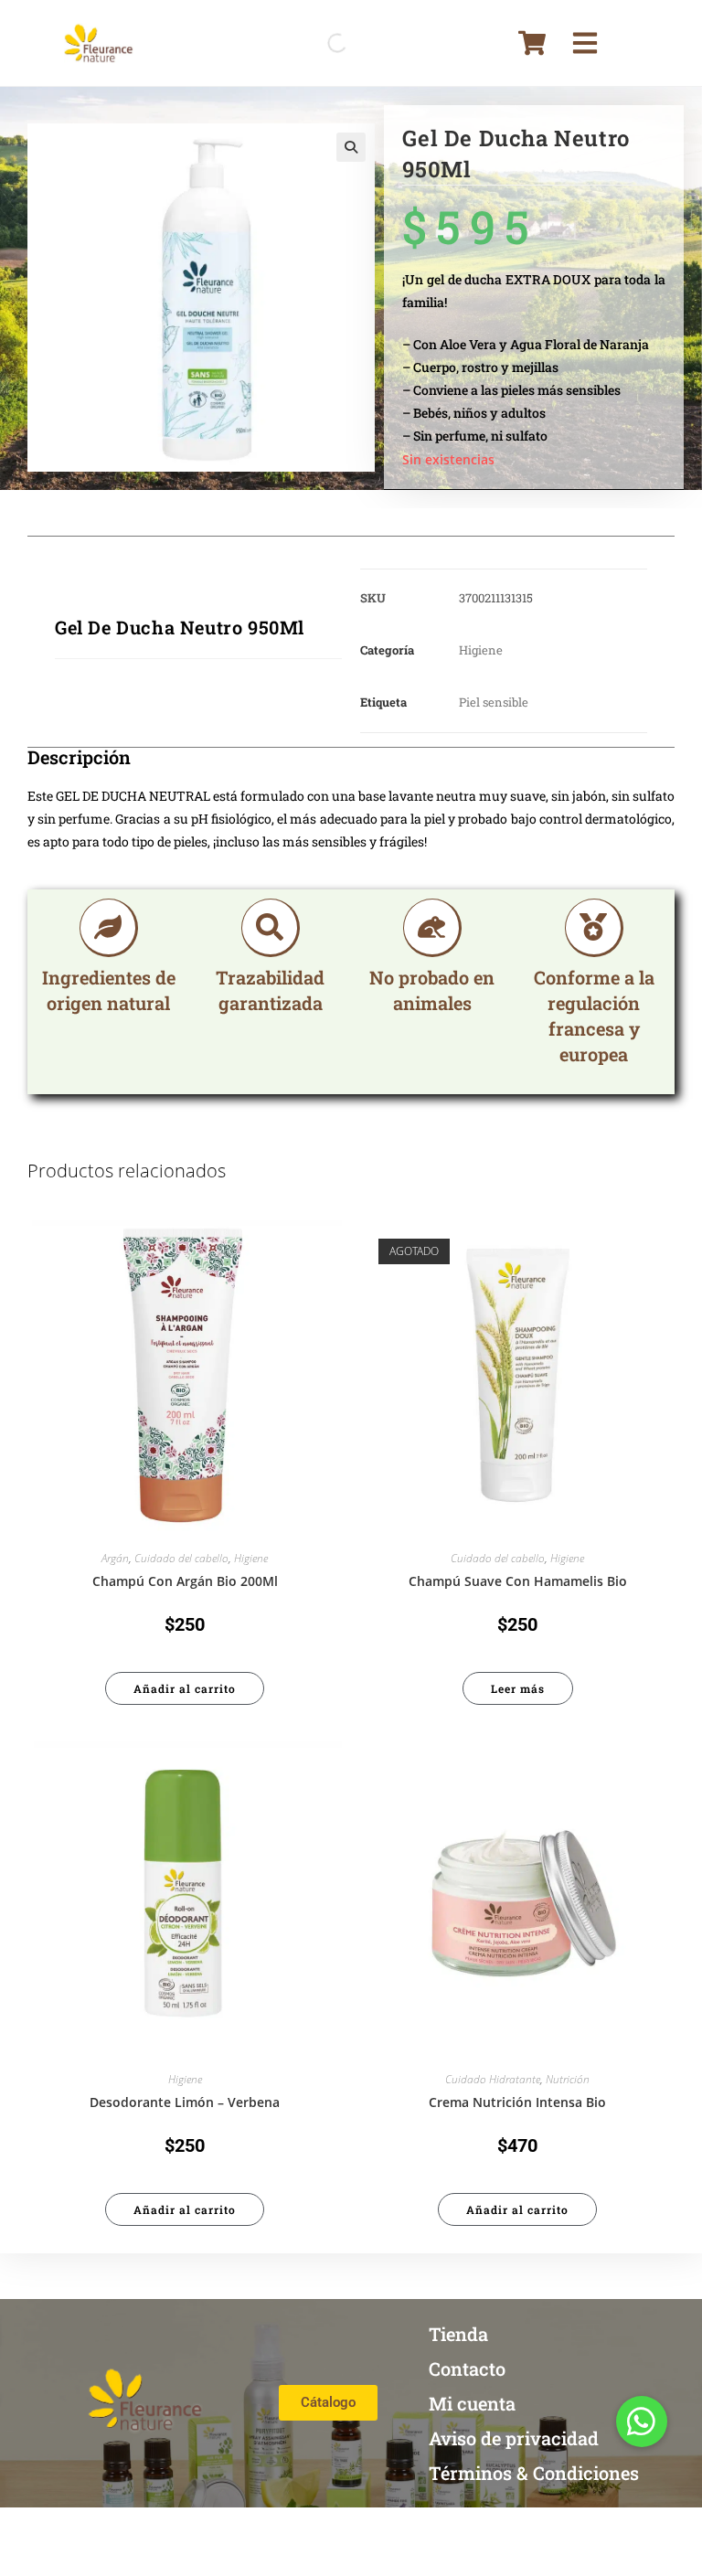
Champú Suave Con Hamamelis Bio (518, 1581)
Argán (115, 1558)
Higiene (481, 650)
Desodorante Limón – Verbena (185, 2102)
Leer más (518, 1688)
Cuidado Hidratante (493, 2079)
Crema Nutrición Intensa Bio (517, 2102)
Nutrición (568, 2079)
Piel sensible (494, 702)
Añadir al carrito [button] (185, 1688)
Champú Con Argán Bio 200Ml (185, 1581)
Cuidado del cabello (181, 1558)
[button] (351, 147)
